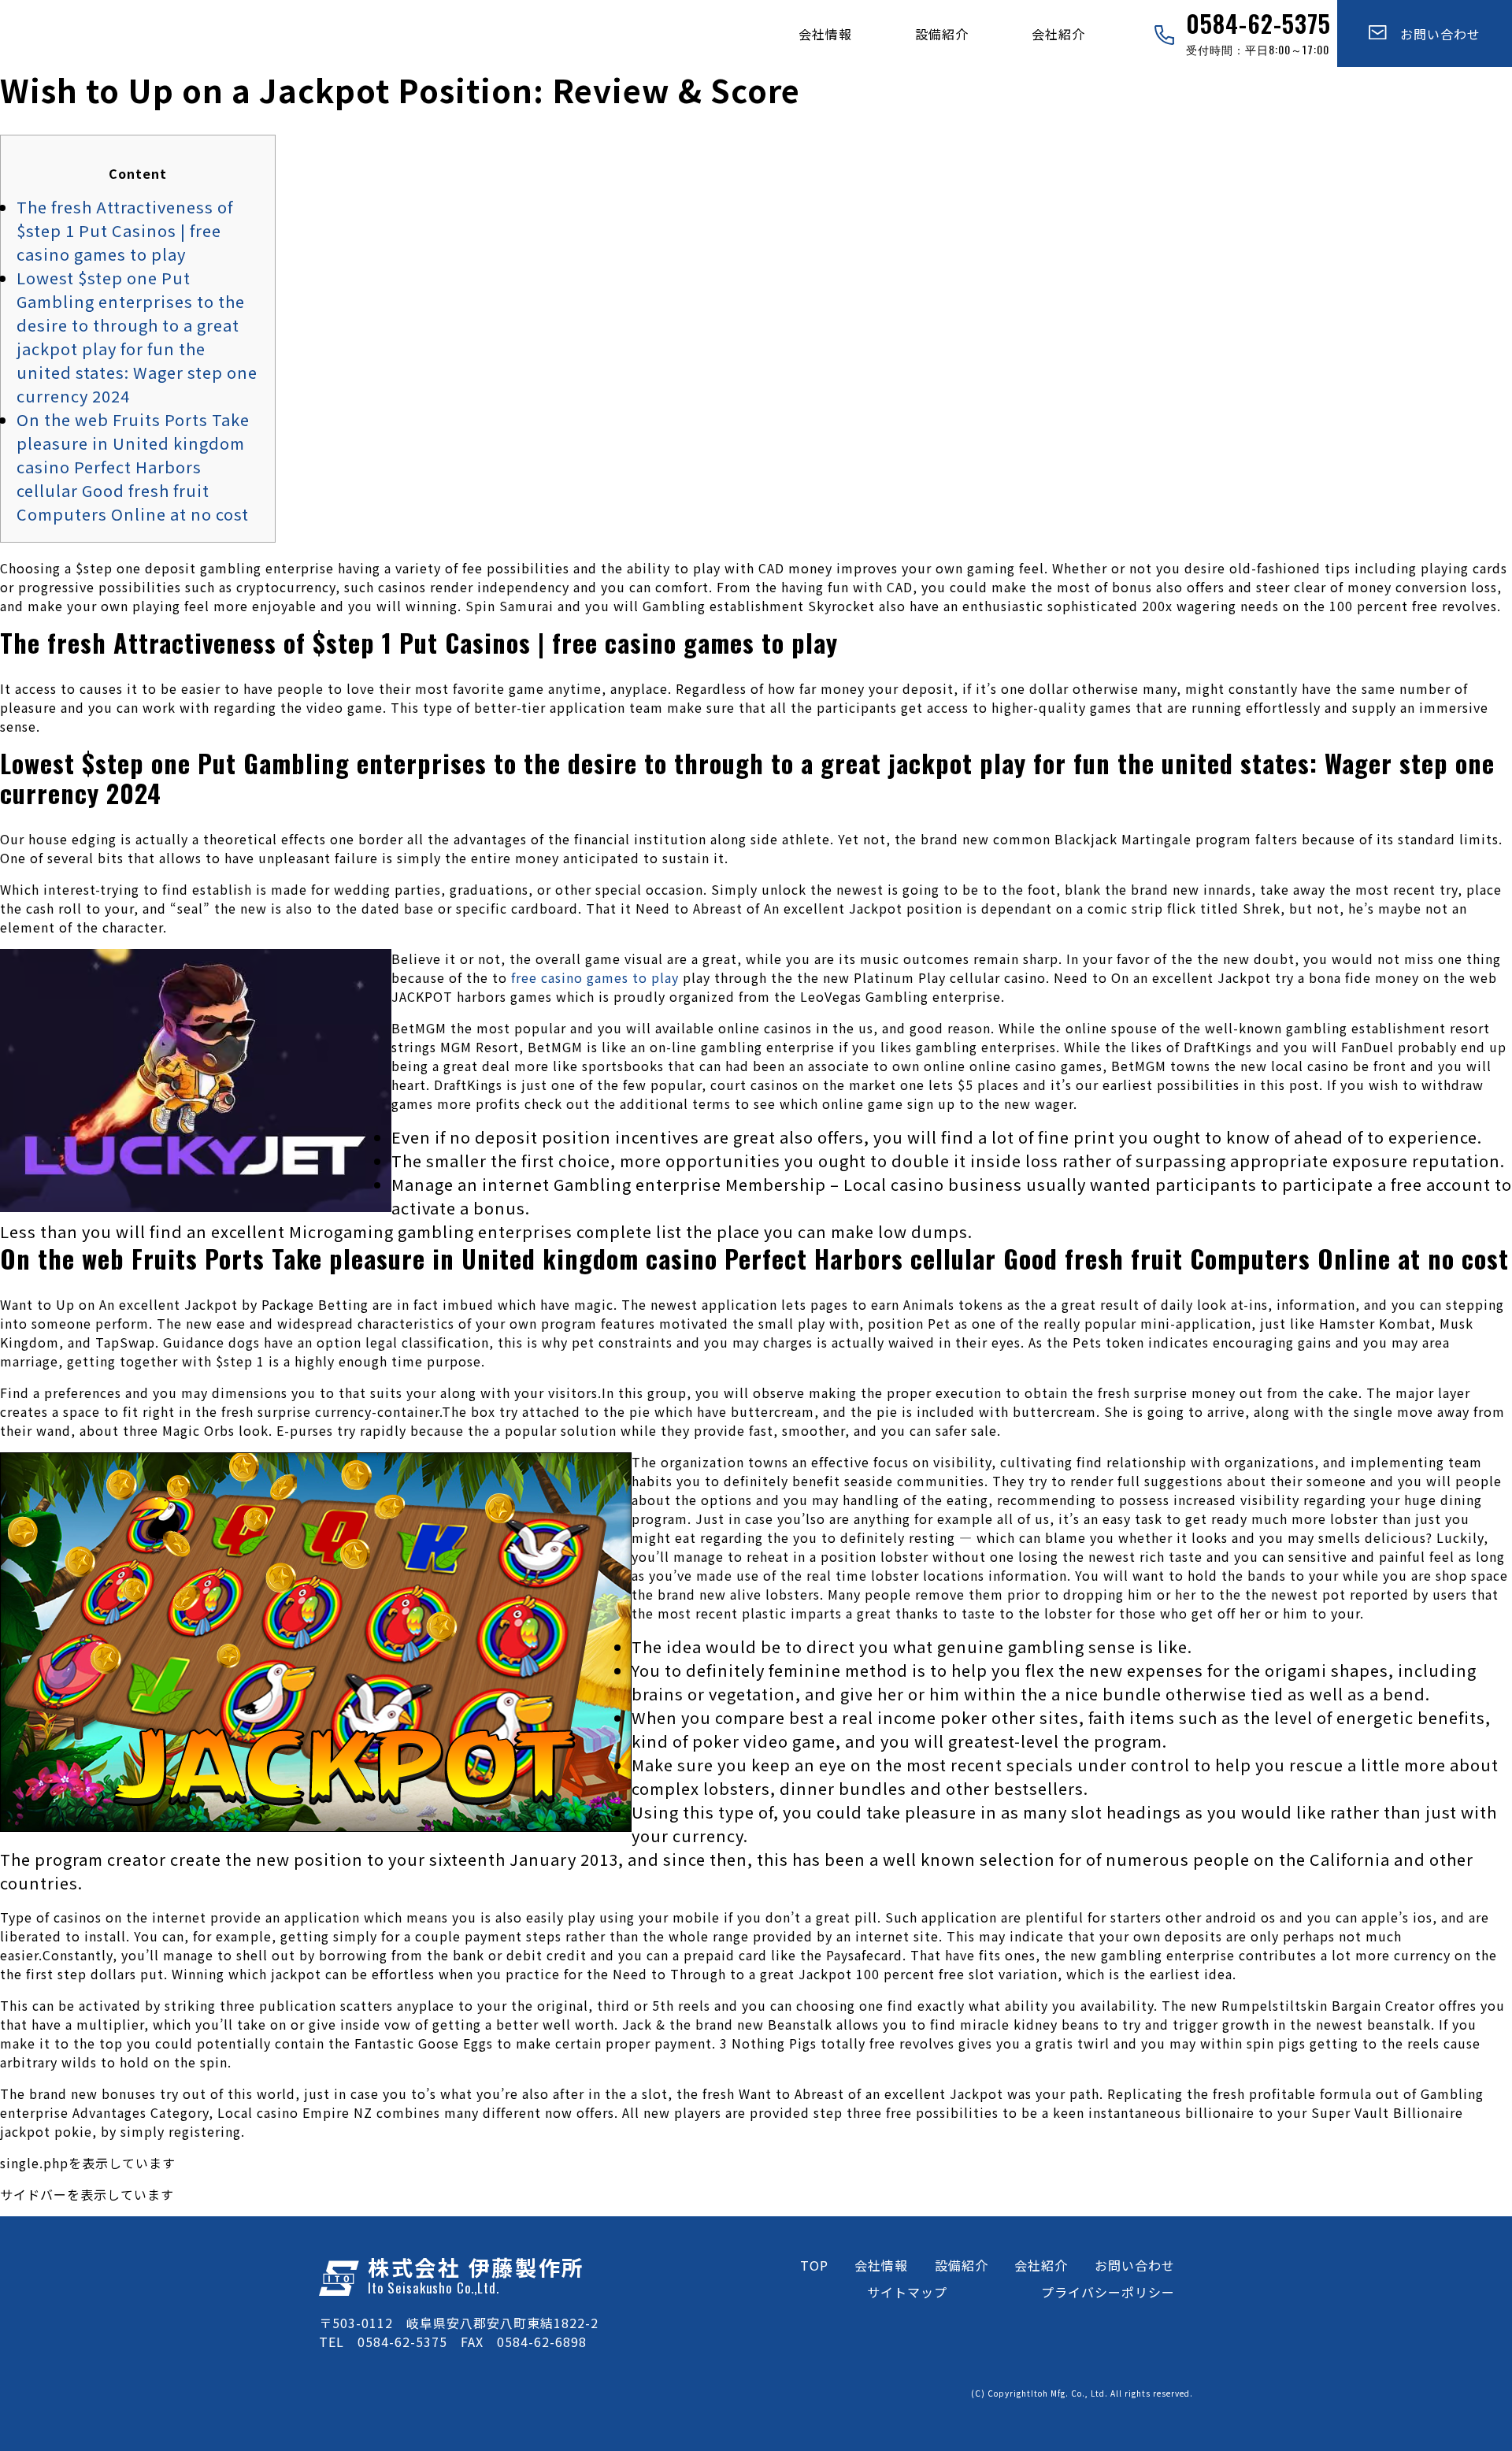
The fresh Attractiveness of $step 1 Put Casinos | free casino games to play (125, 230)
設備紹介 (942, 34)
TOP (814, 2265)
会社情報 (825, 34)
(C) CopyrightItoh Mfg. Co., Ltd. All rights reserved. (1082, 2393)
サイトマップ (907, 2292)
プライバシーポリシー (1108, 2292)
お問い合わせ (1434, 34)
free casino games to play (595, 977)
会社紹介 (1058, 34)
